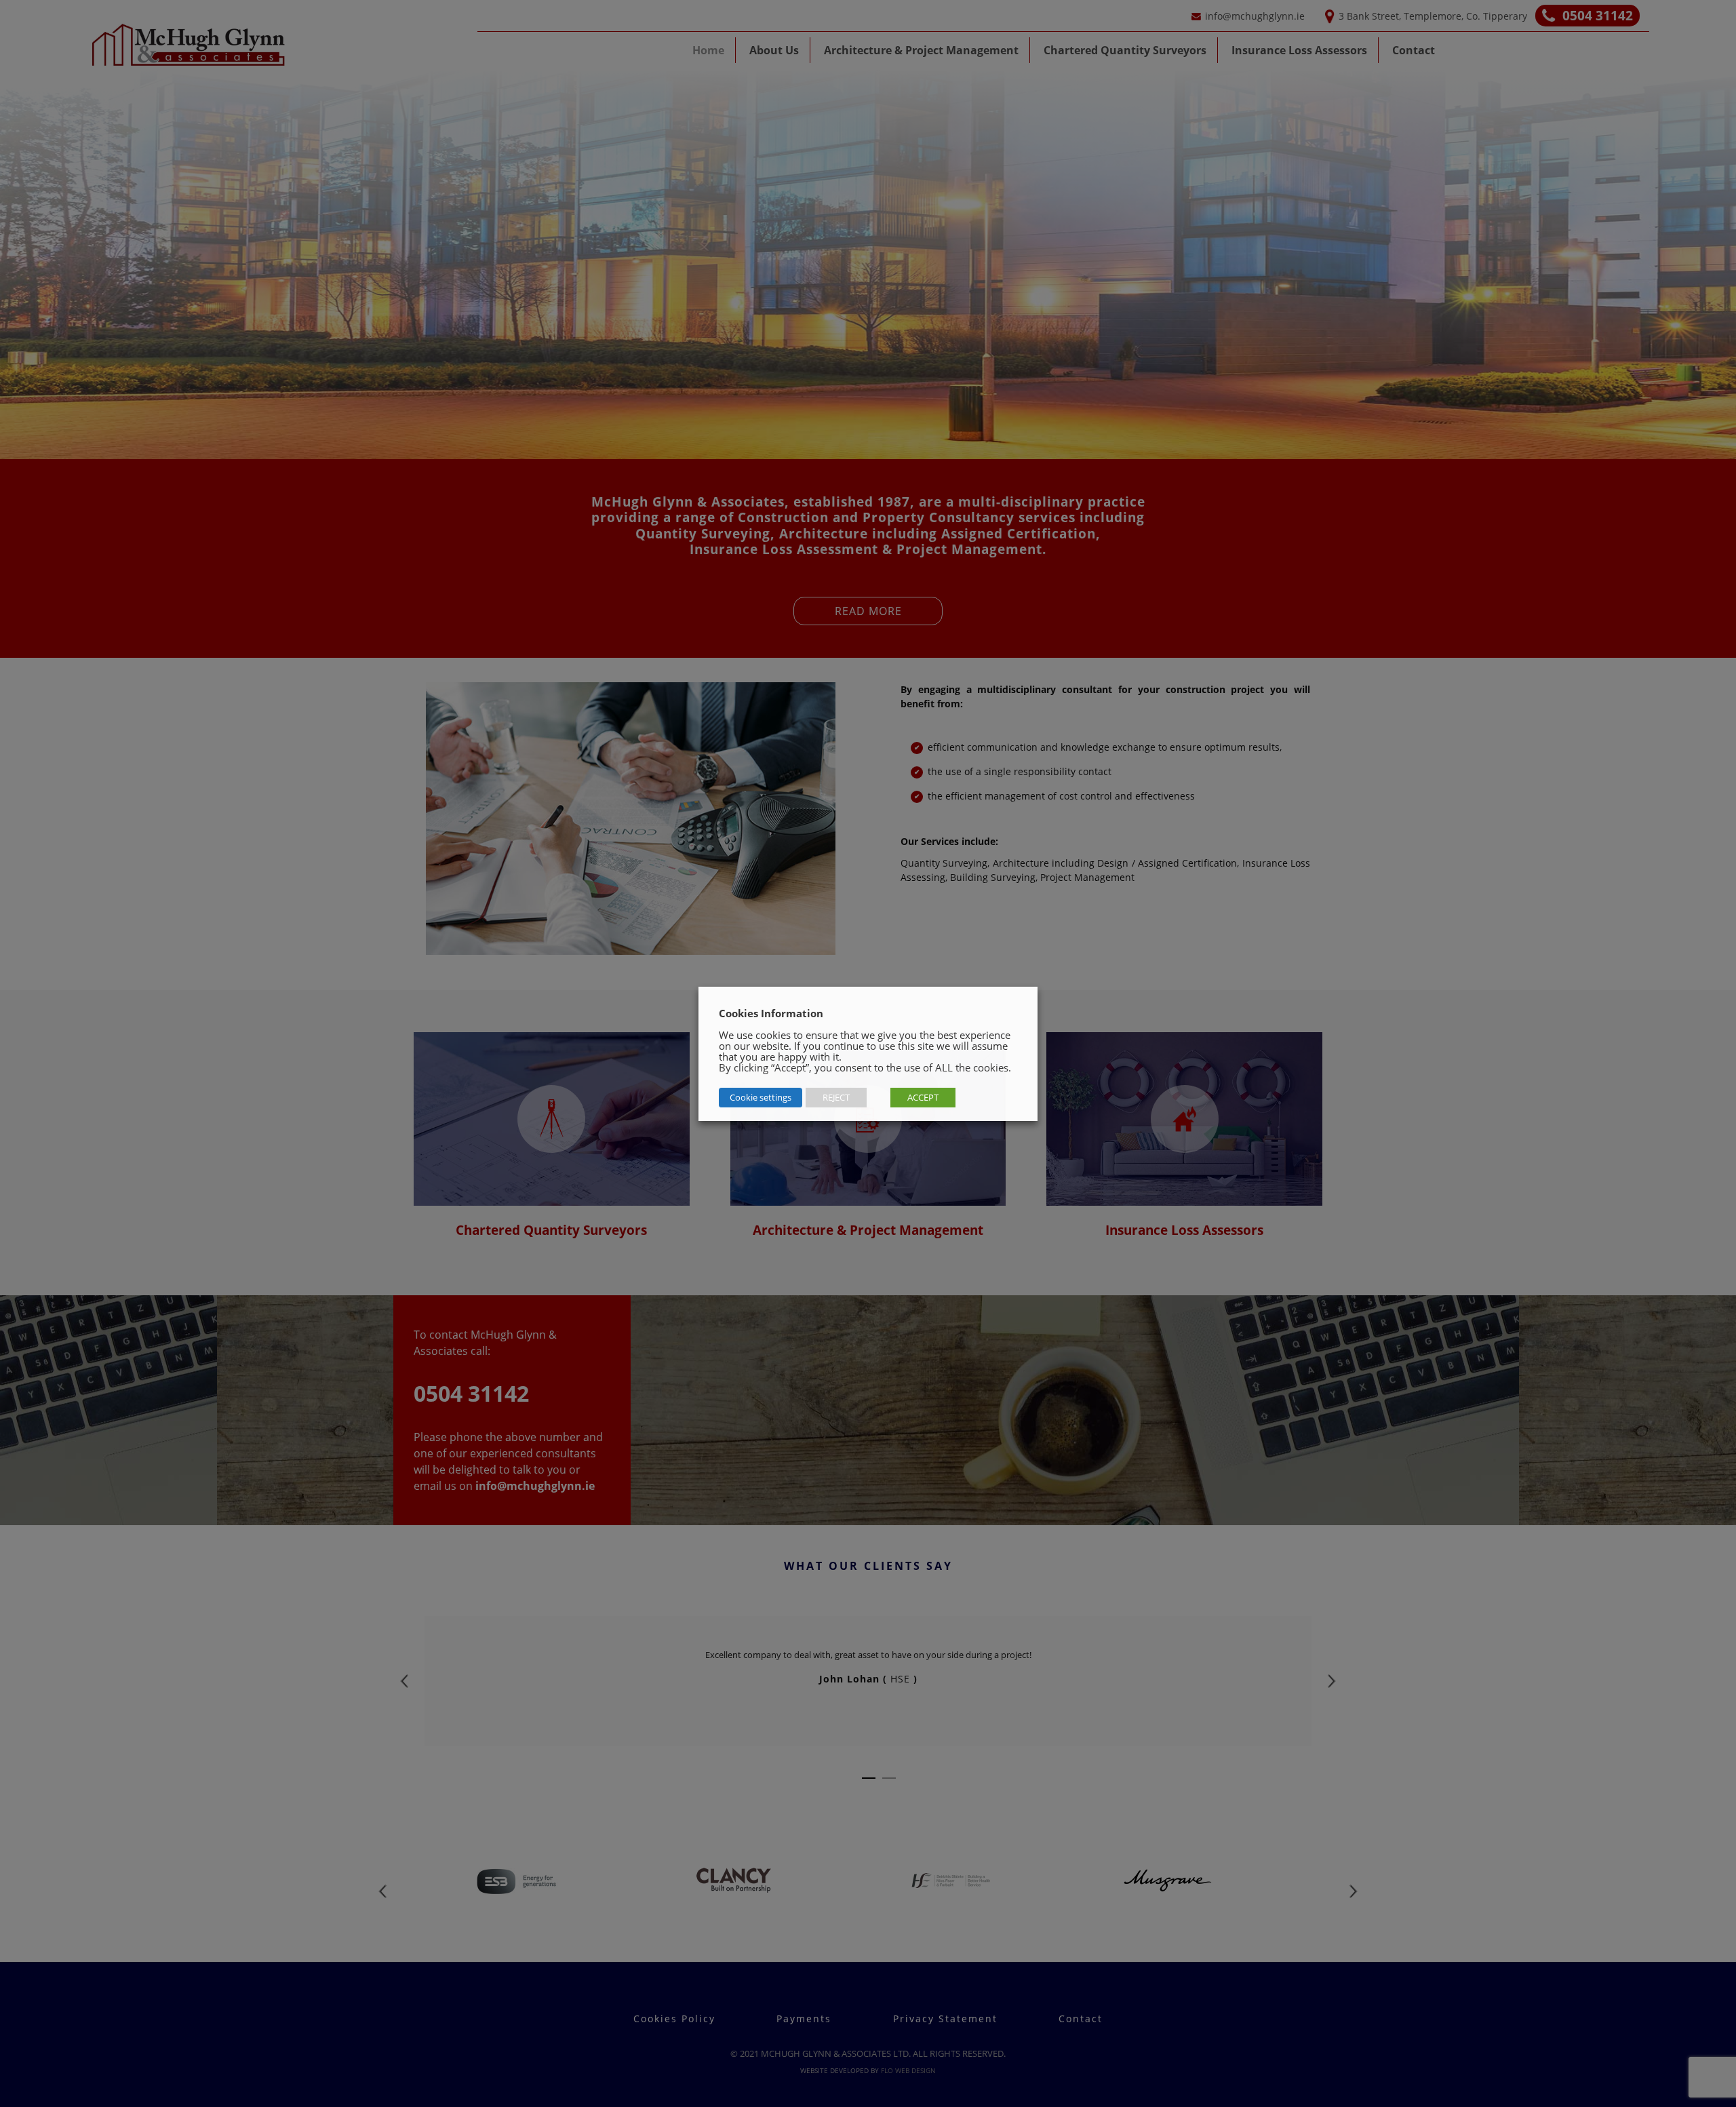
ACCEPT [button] (923, 1097)
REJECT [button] (836, 1097)
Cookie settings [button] (761, 1097)
